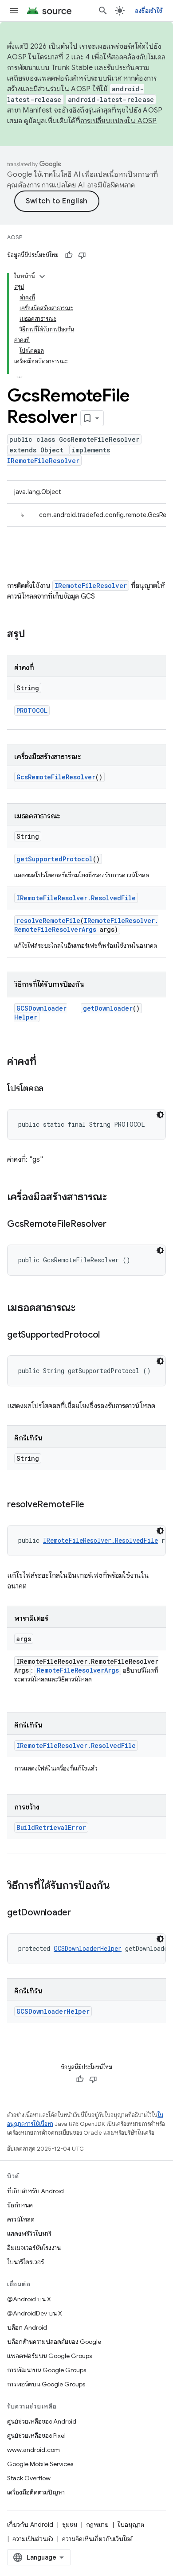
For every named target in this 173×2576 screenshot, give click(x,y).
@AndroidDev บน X (35, 2313)
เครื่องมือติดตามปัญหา (36, 2492)
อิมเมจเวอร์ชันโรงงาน (34, 2248)
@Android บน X (29, 2299)
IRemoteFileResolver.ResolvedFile (76, 898)
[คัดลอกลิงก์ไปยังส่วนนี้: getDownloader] (80, 1913)
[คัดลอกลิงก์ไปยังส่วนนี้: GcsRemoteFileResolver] (115, 1225)
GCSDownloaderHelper (88, 1948)
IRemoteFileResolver (43, 461)
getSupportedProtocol (55, 859)
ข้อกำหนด (20, 2205)
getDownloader (108, 1008)
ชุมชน (70, 2525)
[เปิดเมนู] (14, 11)
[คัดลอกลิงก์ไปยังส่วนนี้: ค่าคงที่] (45, 1062)
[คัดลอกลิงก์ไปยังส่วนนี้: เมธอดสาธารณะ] (84, 1308)
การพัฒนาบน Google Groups (47, 2370)
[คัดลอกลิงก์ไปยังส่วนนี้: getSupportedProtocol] (109, 1335)
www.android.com (33, 2450)
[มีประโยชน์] (69, 255)
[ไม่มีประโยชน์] (82, 255)
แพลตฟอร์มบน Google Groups (49, 2356)
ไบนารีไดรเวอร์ (26, 2262)
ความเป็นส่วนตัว (33, 2539)
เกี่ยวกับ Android (30, 2525)
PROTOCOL (32, 710)
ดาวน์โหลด (21, 2219)
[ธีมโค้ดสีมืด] (160, 1115)
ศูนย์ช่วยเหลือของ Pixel (36, 2436)
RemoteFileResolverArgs (78, 1670)
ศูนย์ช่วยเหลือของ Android (42, 2421)
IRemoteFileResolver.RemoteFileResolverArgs (86, 925)
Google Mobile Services (40, 2464)
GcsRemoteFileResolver (56, 777)
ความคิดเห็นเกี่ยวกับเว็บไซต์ (97, 2539)
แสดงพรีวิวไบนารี (29, 2234)
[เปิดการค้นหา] (103, 11)
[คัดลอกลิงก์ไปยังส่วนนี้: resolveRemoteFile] (93, 1505)
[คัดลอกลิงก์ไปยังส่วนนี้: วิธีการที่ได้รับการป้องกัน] (119, 1886)
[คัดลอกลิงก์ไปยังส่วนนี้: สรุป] (34, 634)
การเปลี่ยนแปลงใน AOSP (119, 121)
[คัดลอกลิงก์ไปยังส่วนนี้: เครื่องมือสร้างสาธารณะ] (116, 1198)
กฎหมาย (97, 2525)
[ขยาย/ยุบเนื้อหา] (42, 276)
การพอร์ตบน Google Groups (46, 2384)
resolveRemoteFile (48, 920)
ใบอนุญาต (131, 2525)
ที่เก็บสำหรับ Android (35, 2191)
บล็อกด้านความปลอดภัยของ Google (54, 2342)
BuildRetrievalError (51, 1827)
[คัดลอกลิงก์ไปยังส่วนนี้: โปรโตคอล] (52, 1089)
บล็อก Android (27, 2327)
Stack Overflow (29, 2478)
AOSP (15, 237)
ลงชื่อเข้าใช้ (149, 11)
